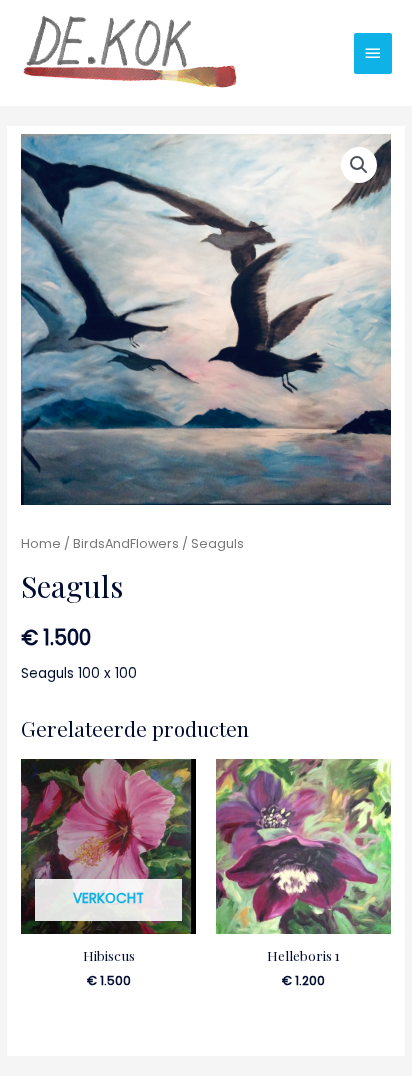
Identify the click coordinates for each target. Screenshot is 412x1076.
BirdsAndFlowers (126, 543)
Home (41, 543)
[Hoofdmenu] (373, 53)
